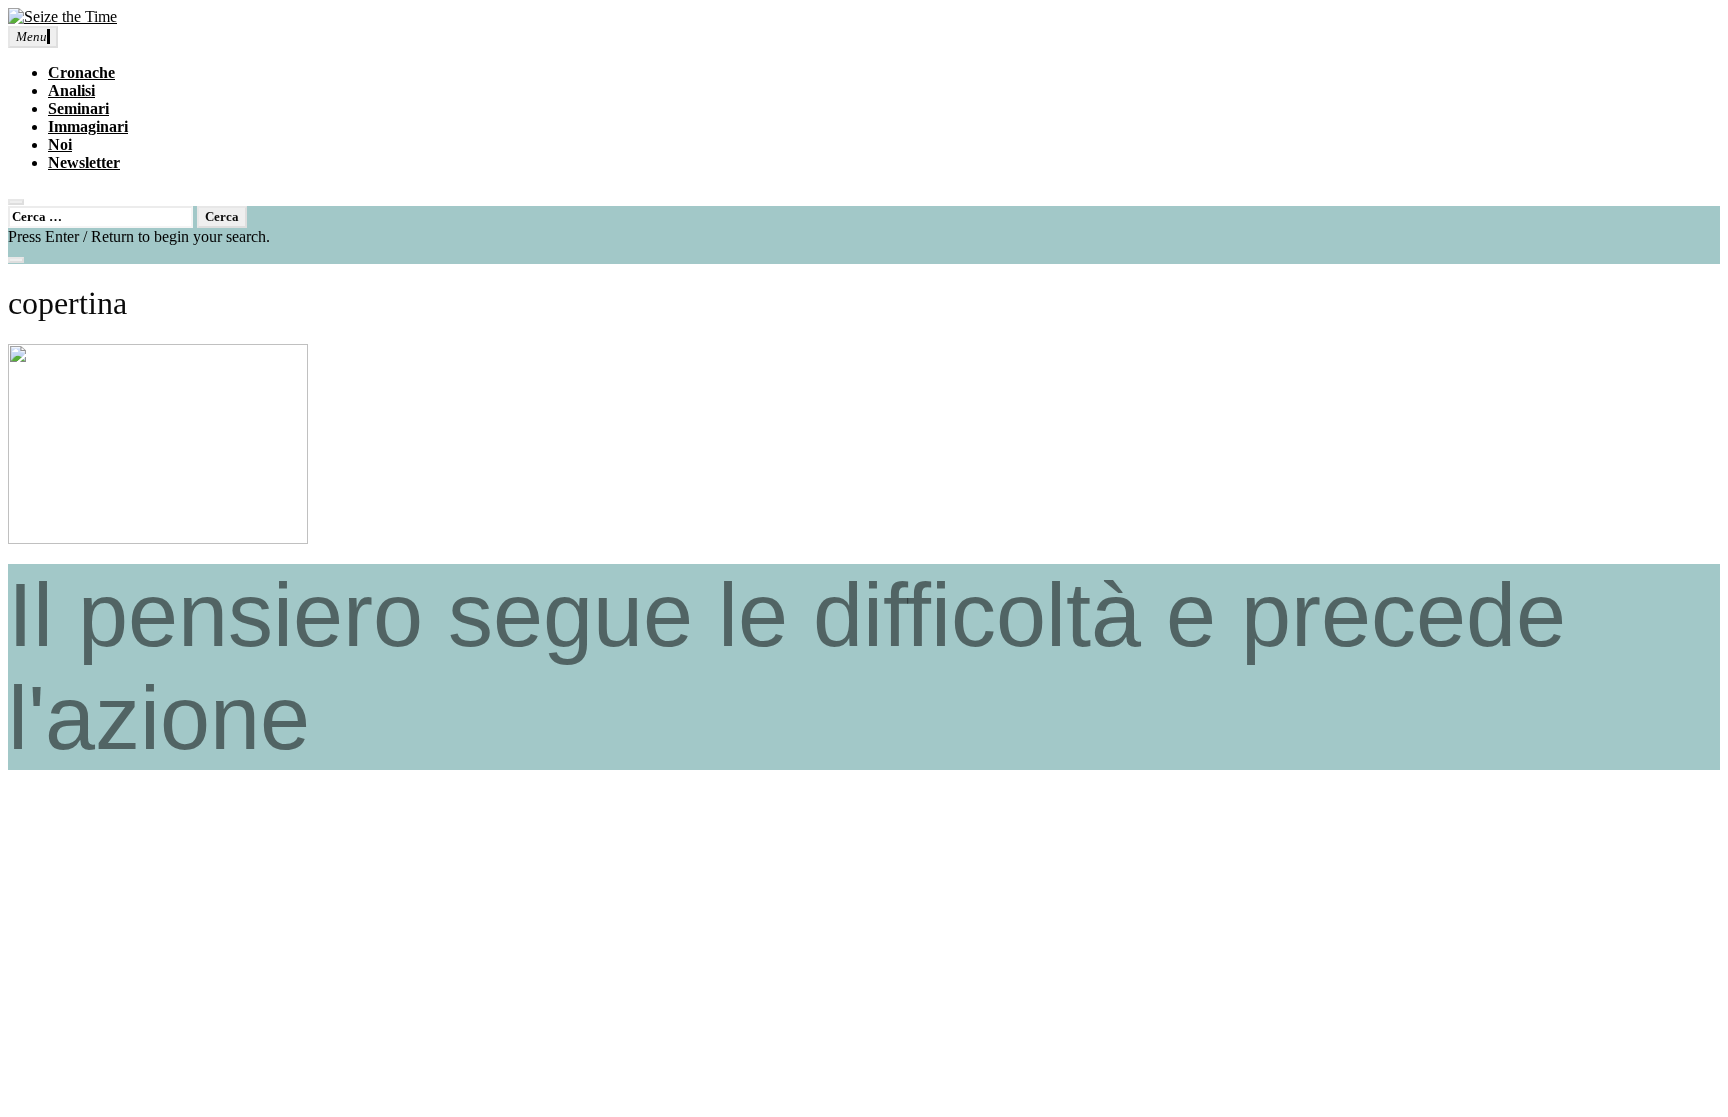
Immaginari (88, 126)
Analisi (71, 90)
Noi (60, 144)
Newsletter (84, 162)
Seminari (78, 108)
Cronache (81, 72)
